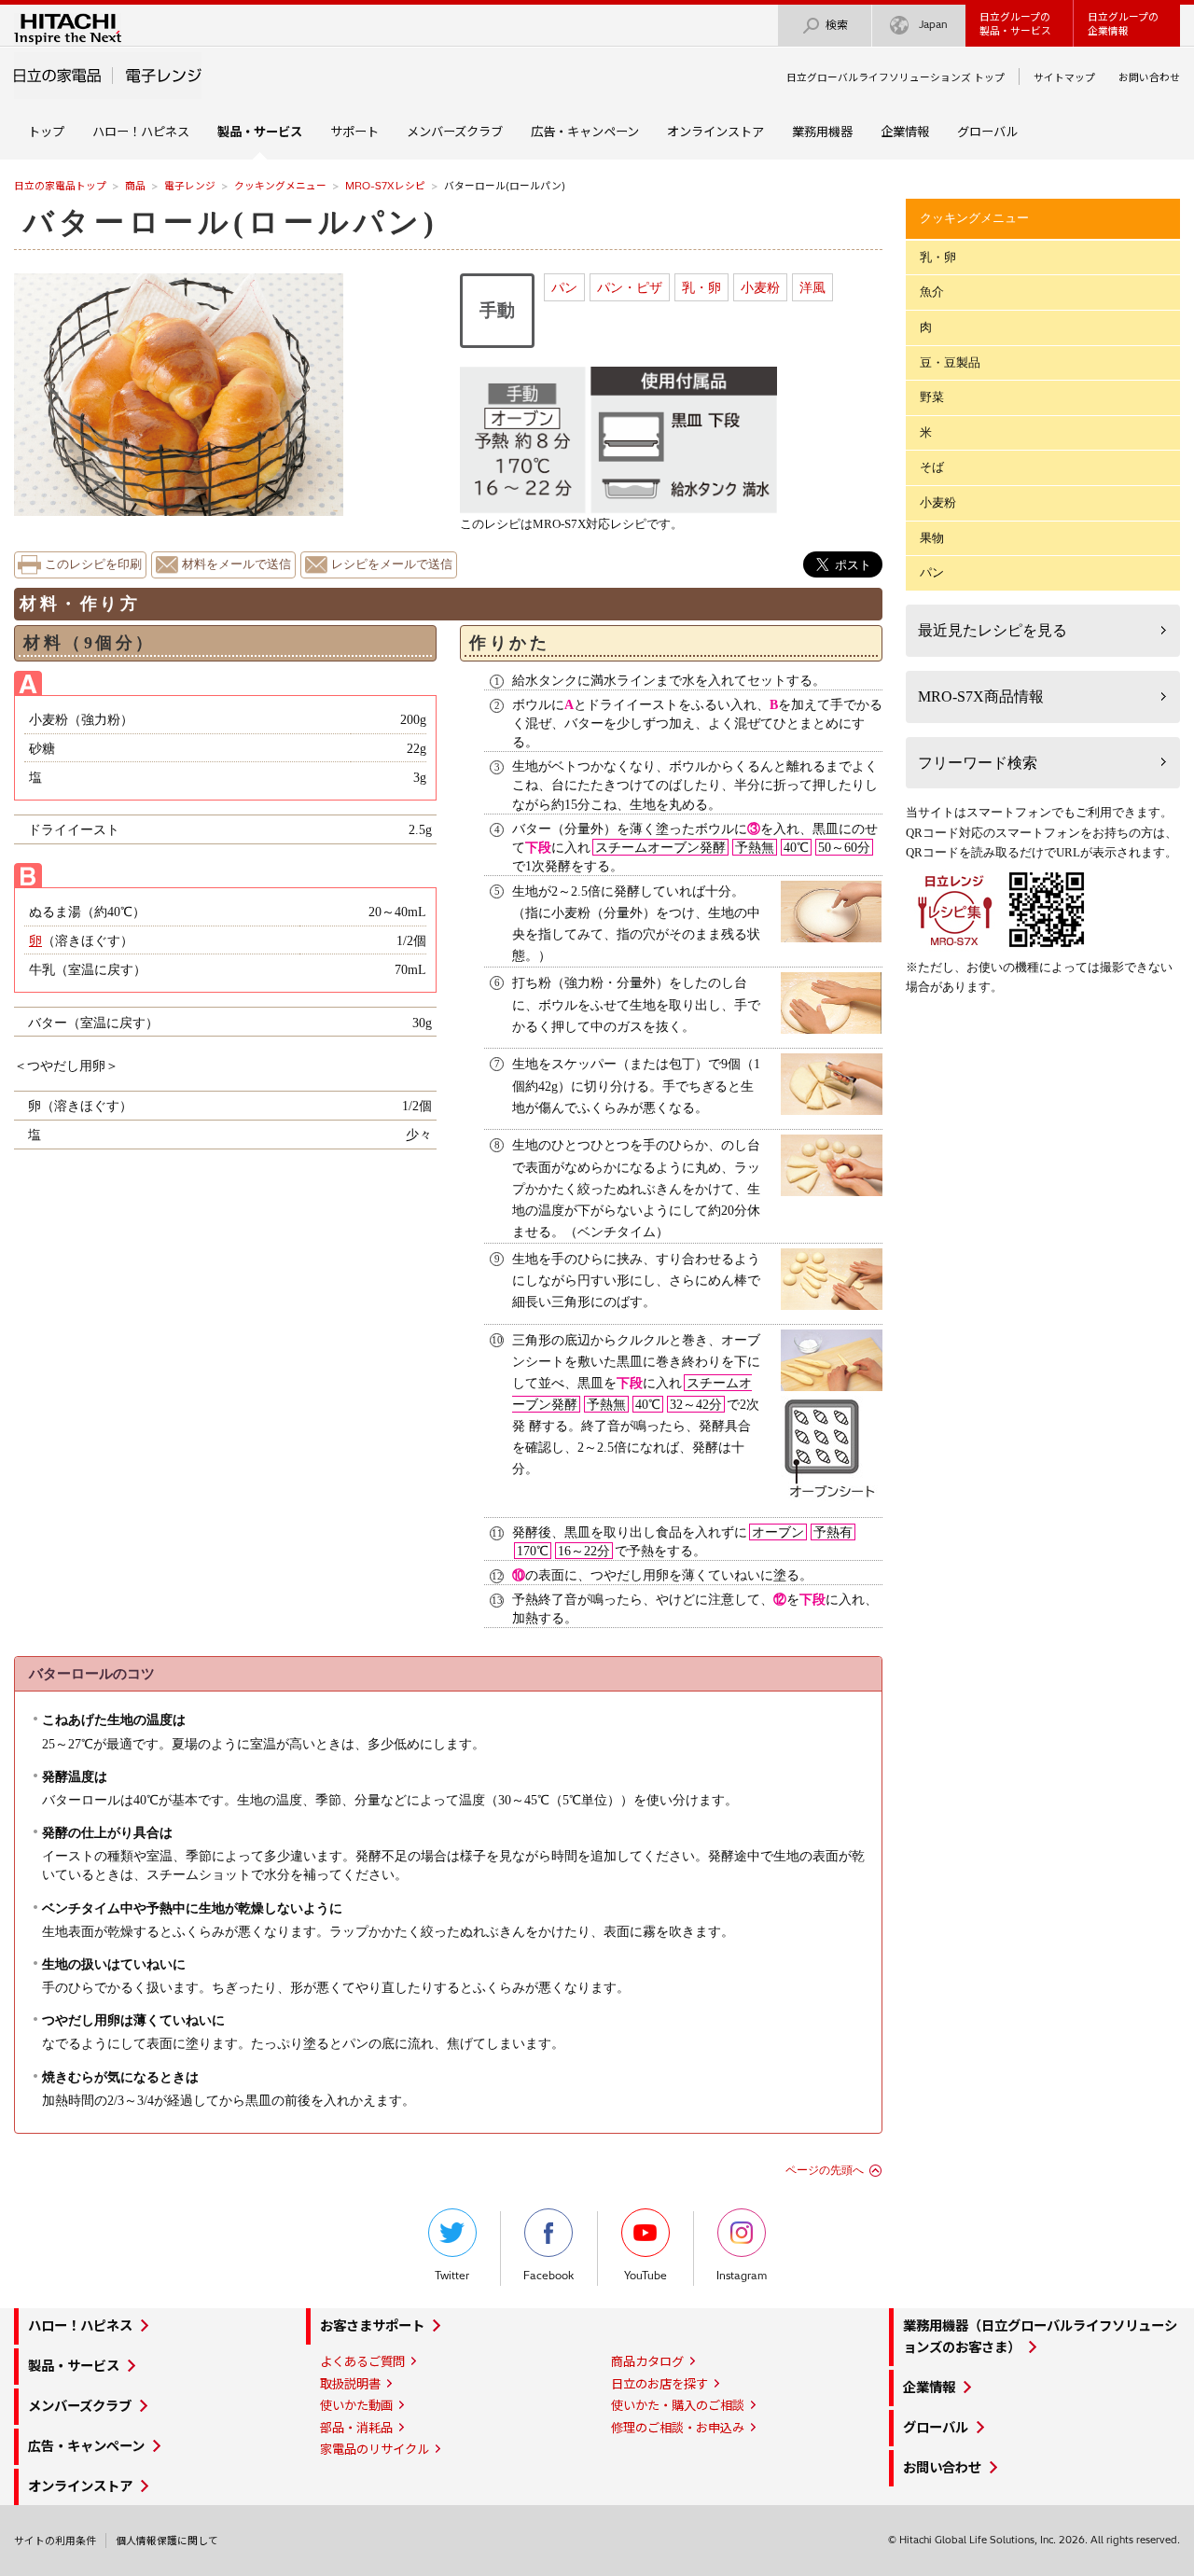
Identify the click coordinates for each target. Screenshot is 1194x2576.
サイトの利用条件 (55, 2541)
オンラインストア (715, 132)
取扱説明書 (350, 2384)
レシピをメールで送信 (392, 564)
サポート (354, 132)
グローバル (987, 132)
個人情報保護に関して (167, 2541)
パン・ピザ (630, 287)
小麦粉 (760, 287)
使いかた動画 (356, 2405)
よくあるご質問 (362, 2361)
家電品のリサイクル (375, 2449)
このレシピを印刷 (93, 564)
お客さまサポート (372, 2326)
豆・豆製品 (950, 362)
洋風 (812, 287)
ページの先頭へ (825, 2170)
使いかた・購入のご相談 (678, 2405)
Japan (933, 24)
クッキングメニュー (280, 186)
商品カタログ (647, 2361)
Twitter (452, 2276)
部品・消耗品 (356, 2428)
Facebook (548, 2276)
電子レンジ (190, 186)
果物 (932, 538)
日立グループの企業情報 (1123, 24)
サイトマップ (1064, 77)
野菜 (932, 397)
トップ (46, 132)
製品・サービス (74, 2366)
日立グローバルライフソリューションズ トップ (895, 77)
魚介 (932, 292)
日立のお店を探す (659, 2384)
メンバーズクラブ (455, 132)
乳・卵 (701, 287)
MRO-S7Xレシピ (385, 186)
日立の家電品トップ (60, 186)
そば (932, 467)
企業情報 (905, 132)
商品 (135, 186)
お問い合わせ (1149, 77)
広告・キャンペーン (585, 132)
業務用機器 (822, 132)
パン (564, 287)
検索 (837, 25)
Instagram (742, 2276)
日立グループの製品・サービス (1015, 24)
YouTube (646, 2276)
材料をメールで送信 (236, 564)
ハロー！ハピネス (141, 132)
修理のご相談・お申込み (678, 2428)
